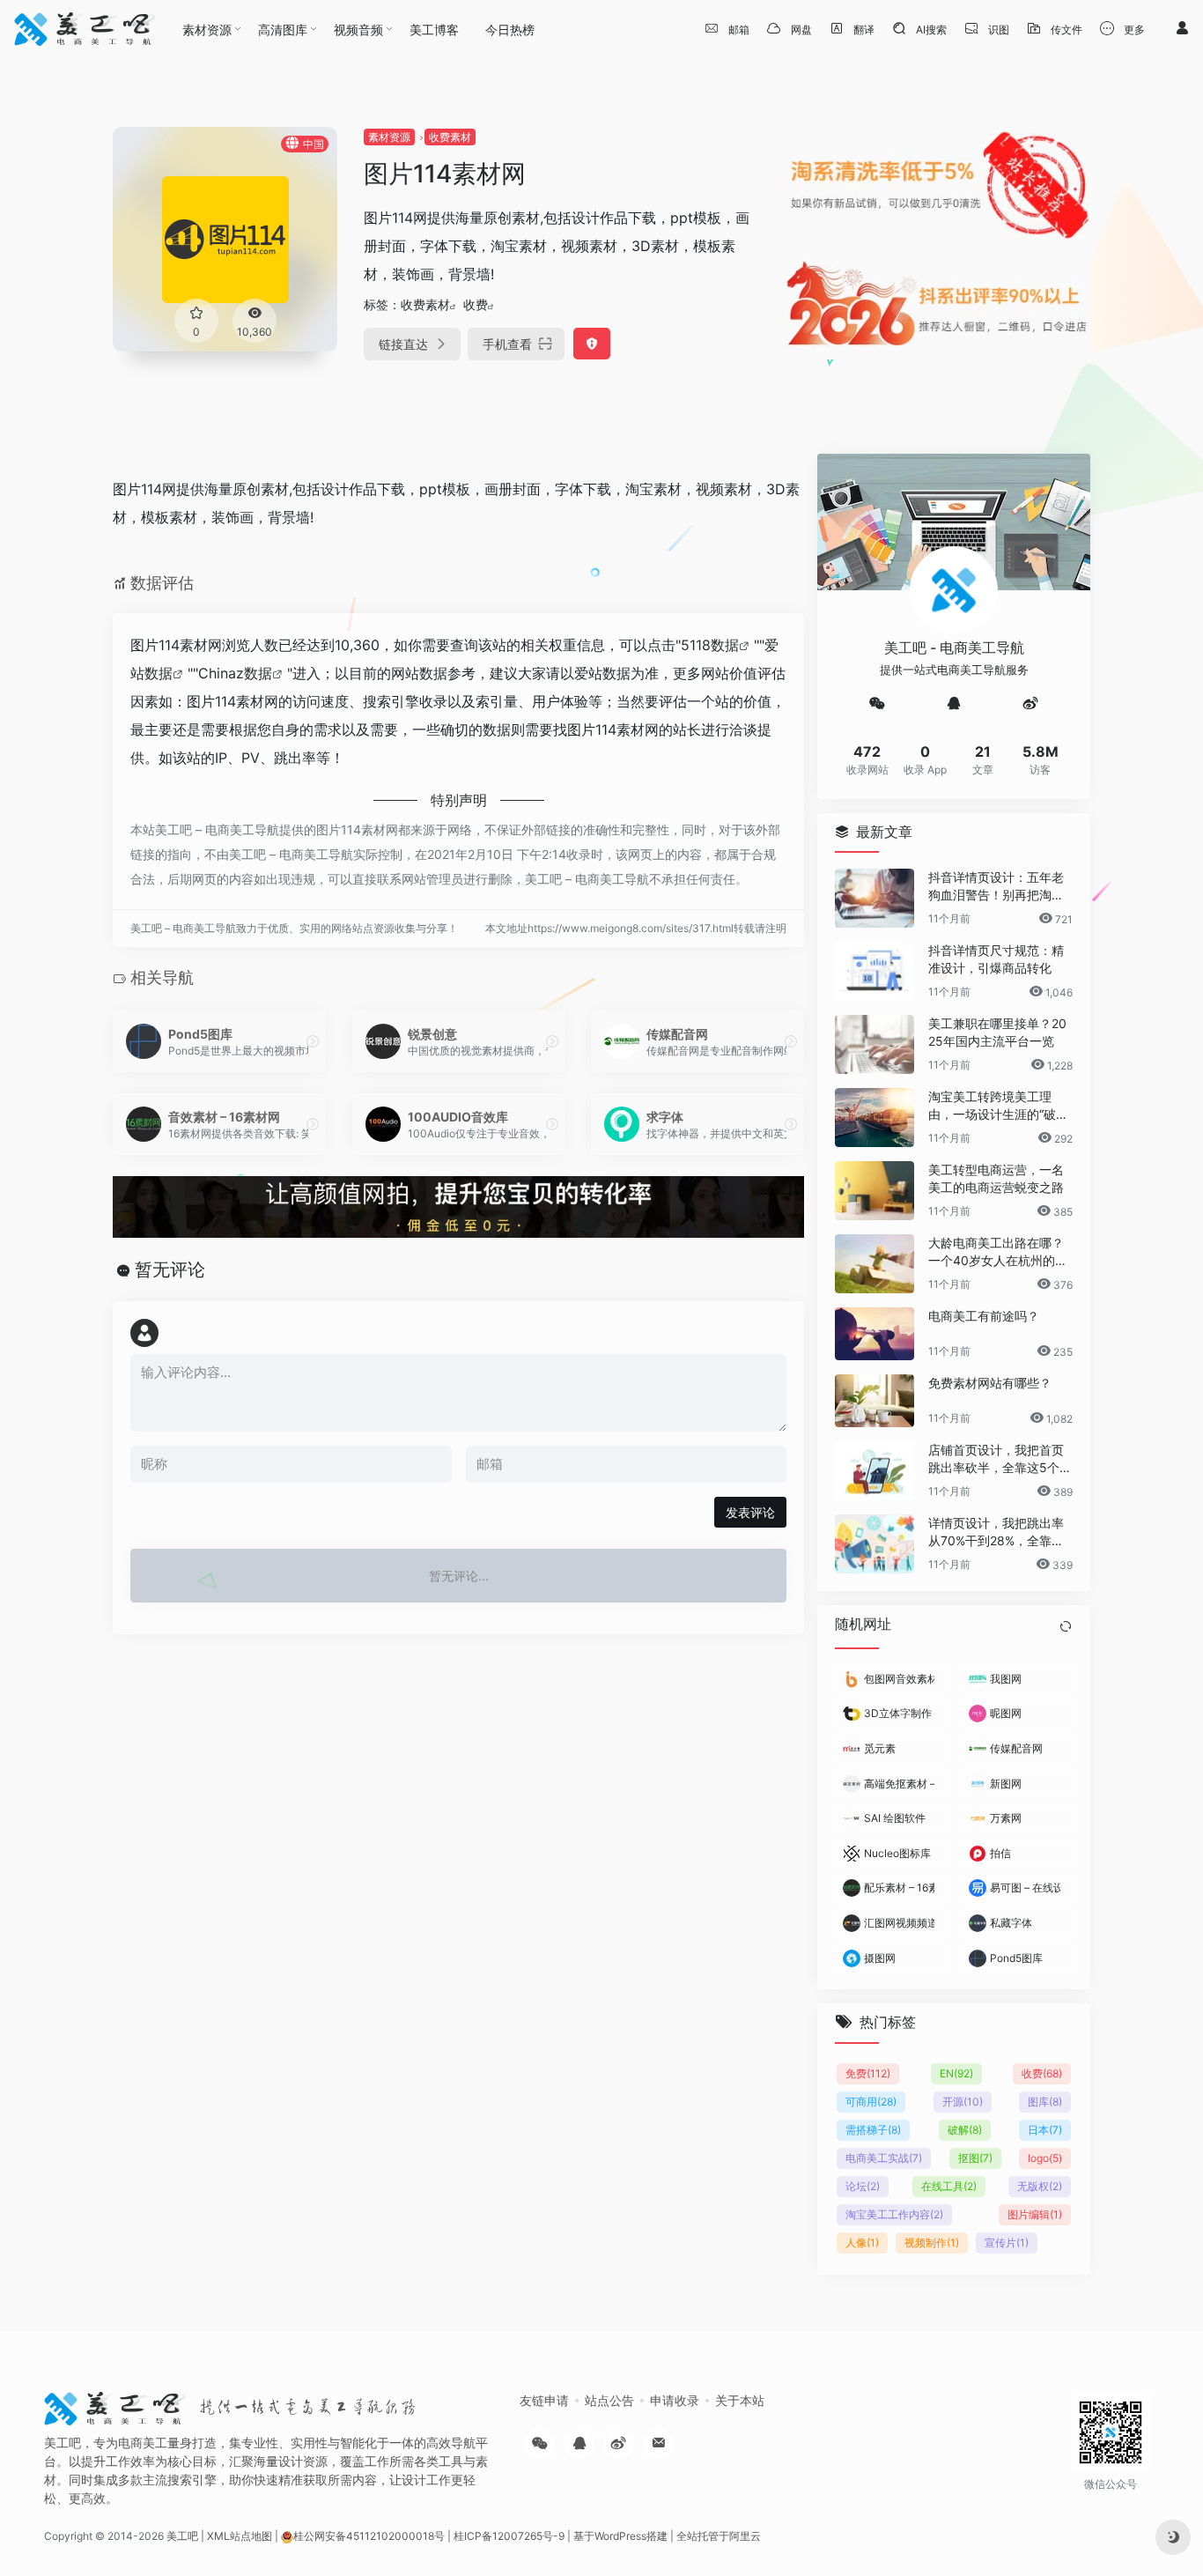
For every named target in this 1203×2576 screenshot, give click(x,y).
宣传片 (1007, 2242)
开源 (963, 2101)
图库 (1045, 2101)
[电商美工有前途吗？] (875, 1334)
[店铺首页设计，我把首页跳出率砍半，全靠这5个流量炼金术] (875, 1471)
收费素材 (450, 137)
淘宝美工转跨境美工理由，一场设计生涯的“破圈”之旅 (1000, 1106)
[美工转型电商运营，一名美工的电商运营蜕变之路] (875, 1191)
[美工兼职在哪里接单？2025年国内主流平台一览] (875, 1044)
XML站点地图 (240, 2536)
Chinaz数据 (235, 673)
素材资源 (207, 30)
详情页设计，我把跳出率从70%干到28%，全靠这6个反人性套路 (1000, 1532)
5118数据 (710, 645)
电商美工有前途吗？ (984, 1316)
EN (956, 2073)
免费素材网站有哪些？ (990, 1383)
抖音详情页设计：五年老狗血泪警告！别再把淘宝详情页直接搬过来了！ (996, 887)
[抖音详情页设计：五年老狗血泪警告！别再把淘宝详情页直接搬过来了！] (875, 898)
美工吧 (182, 2536)
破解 (965, 2129)
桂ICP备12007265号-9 (509, 2536)
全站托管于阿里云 (719, 2536)
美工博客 (434, 30)
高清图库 (283, 30)
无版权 (1040, 2185)
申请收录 (675, 2400)
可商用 (871, 2101)
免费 (868, 2073)
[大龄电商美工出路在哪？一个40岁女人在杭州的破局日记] (875, 1264)
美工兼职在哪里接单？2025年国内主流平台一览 (997, 1032)
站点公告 (609, 2400)
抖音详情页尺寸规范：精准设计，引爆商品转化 (996, 959)
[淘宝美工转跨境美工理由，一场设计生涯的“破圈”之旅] (875, 1118)
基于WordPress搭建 (620, 2536)
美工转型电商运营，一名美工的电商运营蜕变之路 (996, 1178)
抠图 (975, 2157)
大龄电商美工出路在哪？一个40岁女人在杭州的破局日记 (998, 1252)
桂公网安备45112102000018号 (369, 2536)
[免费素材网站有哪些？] (875, 1401)
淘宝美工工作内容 (894, 2213)
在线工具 (949, 2185)
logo (1045, 2157)
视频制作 (932, 2242)
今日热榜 (510, 30)
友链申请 (544, 2400)
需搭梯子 (873, 2129)
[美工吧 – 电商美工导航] (85, 29)
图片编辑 (1035, 2213)
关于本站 (740, 2400)
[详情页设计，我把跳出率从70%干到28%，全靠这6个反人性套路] (875, 1544)
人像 (862, 2242)
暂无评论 (170, 1269)
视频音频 (358, 30)
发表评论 (750, 1512)
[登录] (1182, 29)
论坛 (863, 2185)
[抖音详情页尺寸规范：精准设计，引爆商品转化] (875, 971)
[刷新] (1066, 1626)
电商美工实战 (884, 2157)
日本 (1045, 2129)
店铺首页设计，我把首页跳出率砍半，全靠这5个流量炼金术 (1000, 1459)
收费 (476, 304)
